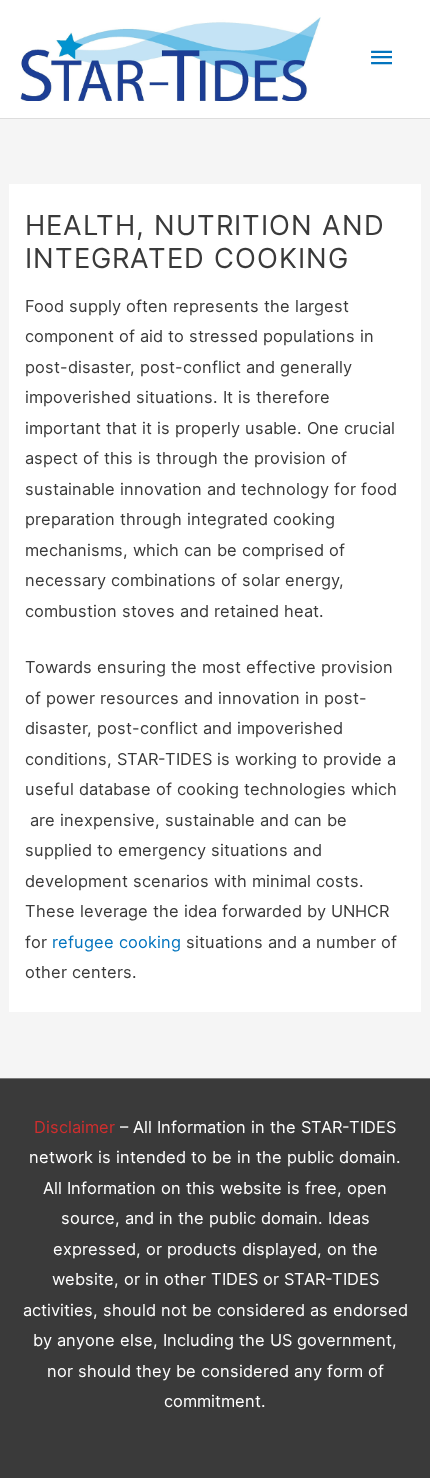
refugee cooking (116, 942)
